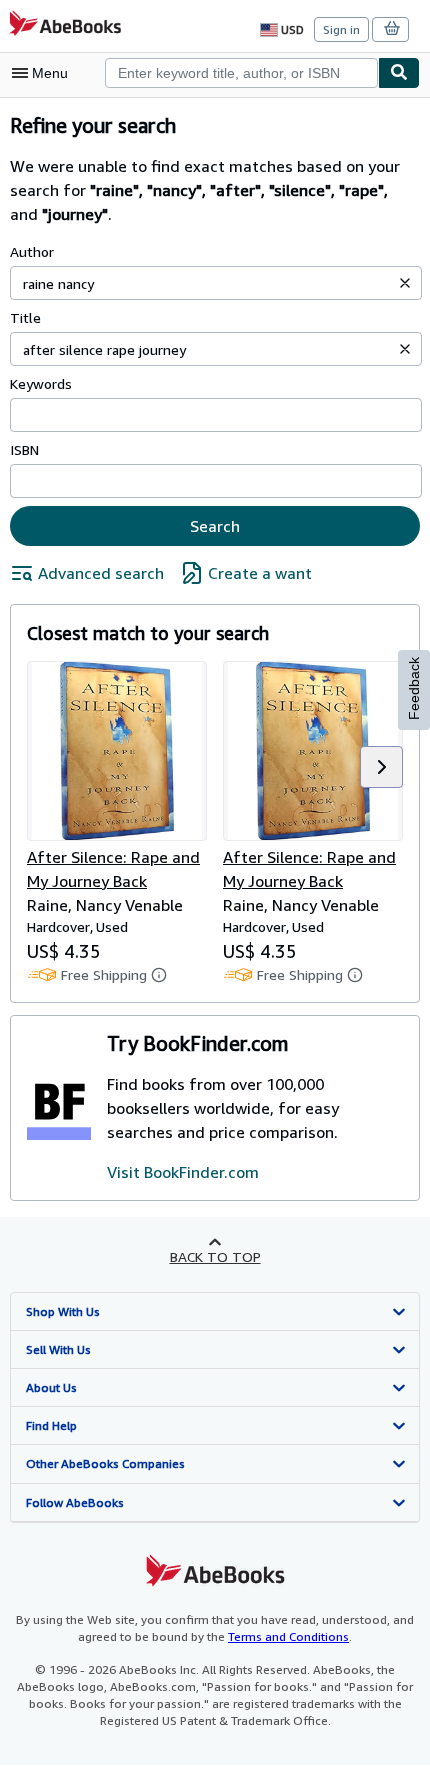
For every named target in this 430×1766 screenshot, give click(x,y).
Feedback (414, 688)
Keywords (41, 383)
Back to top (215, 1256)
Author (32, 251)
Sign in (341, 29)
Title (25, 317)
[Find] (399, 73)
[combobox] (241, 73)
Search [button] (215, 526)
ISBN (24, 449)
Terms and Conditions (288, 1636)
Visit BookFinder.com (183, 1172)
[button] (405, 283)
